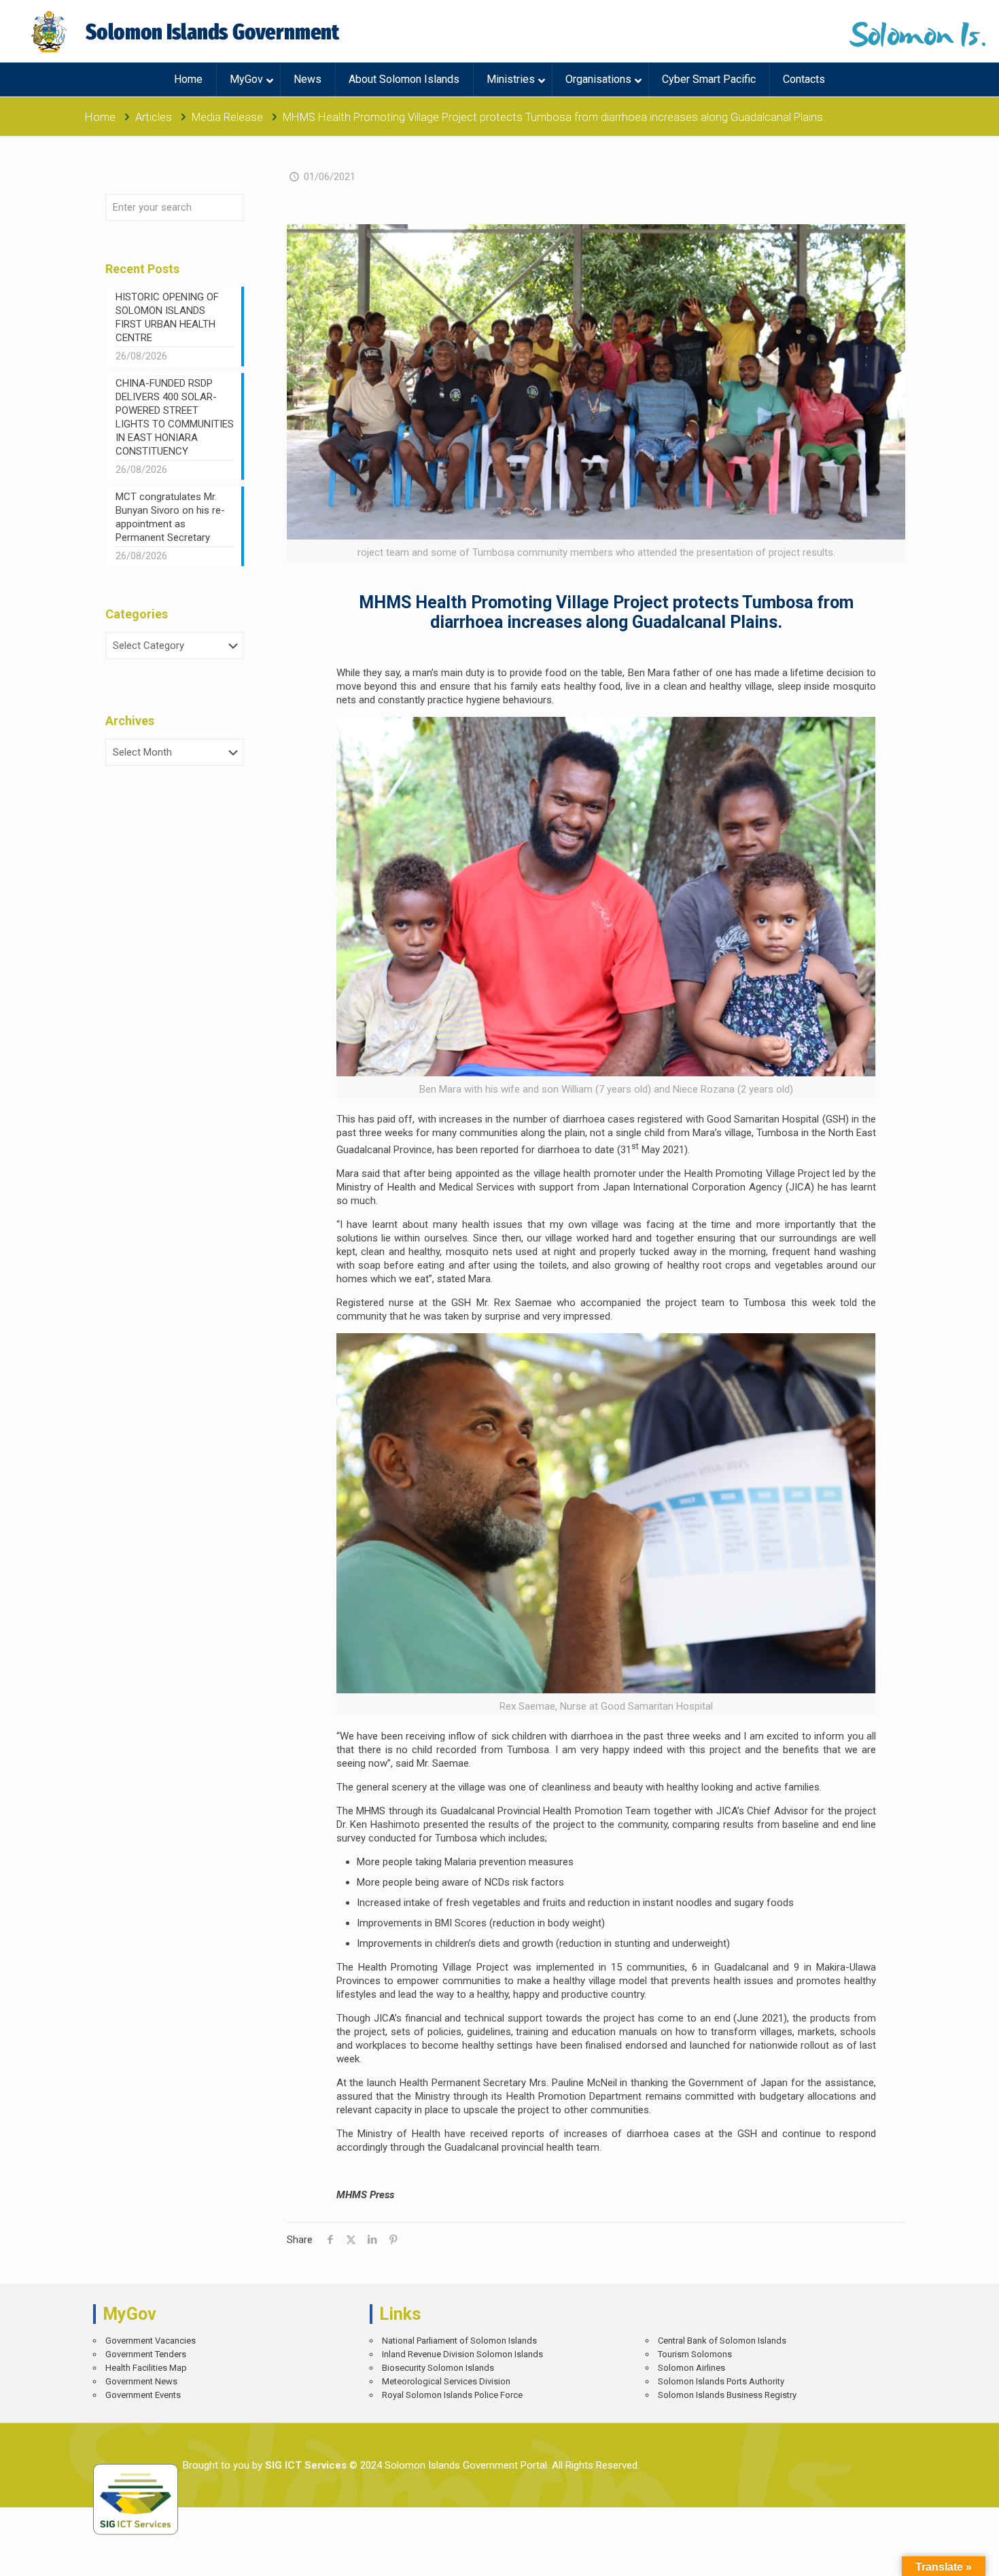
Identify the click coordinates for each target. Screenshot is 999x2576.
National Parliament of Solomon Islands (459, 2341)
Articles (154, 117)
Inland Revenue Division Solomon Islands (462, 2354)
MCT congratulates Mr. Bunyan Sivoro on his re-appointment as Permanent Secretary (170, 517)
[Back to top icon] (941, 2556)
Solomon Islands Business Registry (727, 2395)
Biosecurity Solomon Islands (438, 2368)
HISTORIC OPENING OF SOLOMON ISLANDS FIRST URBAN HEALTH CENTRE (167, 317)
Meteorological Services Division (446, 2381)
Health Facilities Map (146, 2368)
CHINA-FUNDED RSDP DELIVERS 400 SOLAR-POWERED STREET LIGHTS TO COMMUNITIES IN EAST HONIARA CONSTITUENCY (175, 417)
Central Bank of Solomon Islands (722, 2341)
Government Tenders (146, 2354)
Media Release (227, 117)
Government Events (143, 2395)
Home (100, 117)
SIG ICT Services (304, 2465)
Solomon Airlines (691, 2368)
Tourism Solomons (695, 2354)
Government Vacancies (151, 2341)
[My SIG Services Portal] (187, 31)
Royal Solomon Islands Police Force (452, 2395)
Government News (141, 2381)
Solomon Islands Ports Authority (721, 2381)
